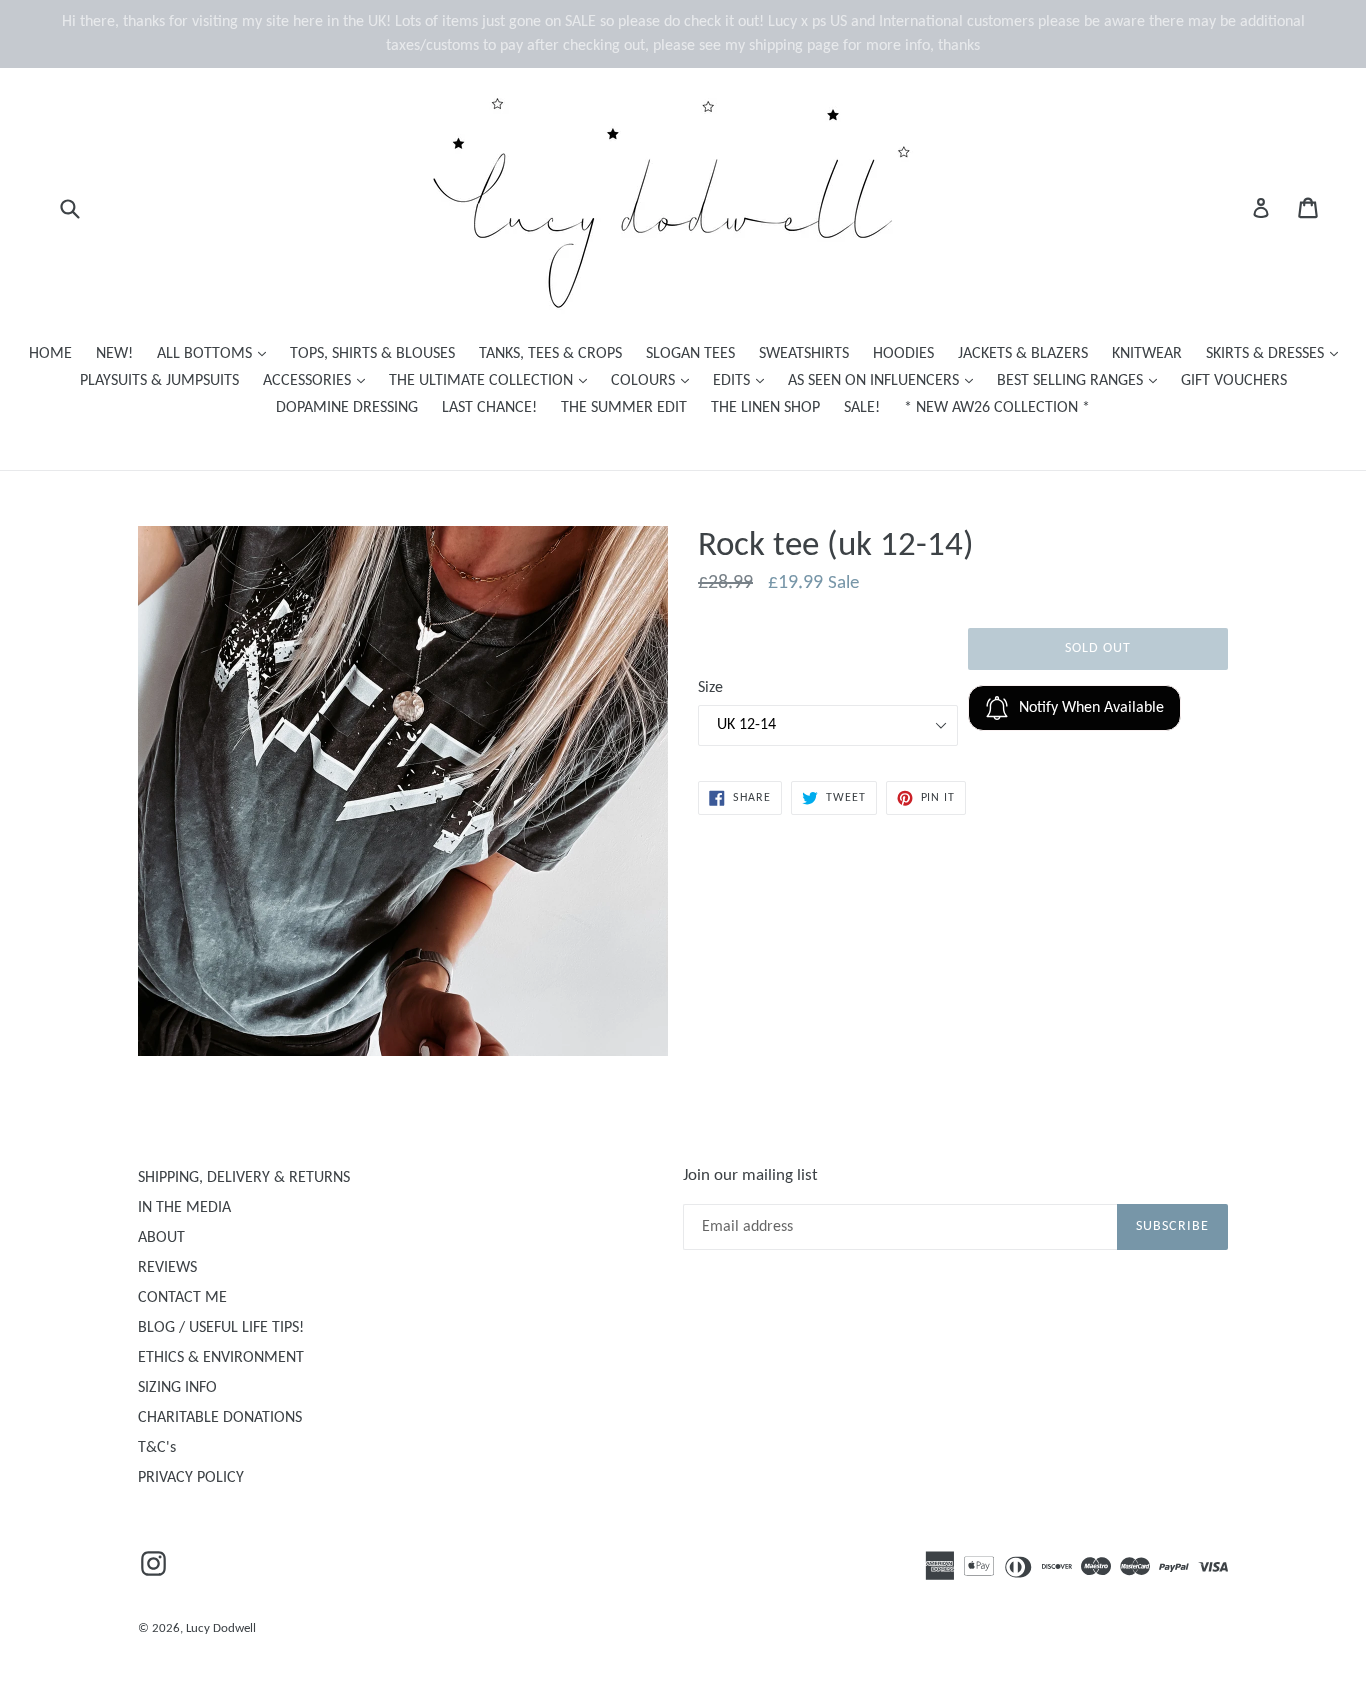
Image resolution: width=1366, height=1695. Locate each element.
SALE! (862, 408)
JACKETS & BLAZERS (1023, 354)
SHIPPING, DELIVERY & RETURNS (244, 1178)
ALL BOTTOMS (216, 353)
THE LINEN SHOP (765, 408)
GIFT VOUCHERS (1234, 381)
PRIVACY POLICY (191, 1478)
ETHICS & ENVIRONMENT (221, 1358)
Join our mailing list (750, 1175)
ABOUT (161, 1238)
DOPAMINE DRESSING (347, 408)
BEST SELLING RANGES (1082, 380)
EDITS (743, 380)
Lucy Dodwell (221, 1628)
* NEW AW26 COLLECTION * (997, 408)
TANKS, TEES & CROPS (550, 354)
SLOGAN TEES (690, 354)
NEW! (114, 354)
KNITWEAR (1147, 354)
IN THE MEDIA (184, 1208)
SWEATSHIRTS (804, 354)
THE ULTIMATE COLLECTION (493, 380)
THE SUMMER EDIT (624, 408)
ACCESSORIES (319, 380)
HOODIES (903, 354)
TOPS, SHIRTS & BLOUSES (372, 354)
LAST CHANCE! (489, 408)
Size (710, 688)
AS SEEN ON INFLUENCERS (885, 380)
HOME (50, 354)
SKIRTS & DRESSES (1277, 353)
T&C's (157, 1448)
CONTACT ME (182, 1298)
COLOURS (655, 380)
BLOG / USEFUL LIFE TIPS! (221, 1328)
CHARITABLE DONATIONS (220, 1418)
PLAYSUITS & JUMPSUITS (159, 381)
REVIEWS (167, 1268)
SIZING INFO (177, 1388)
